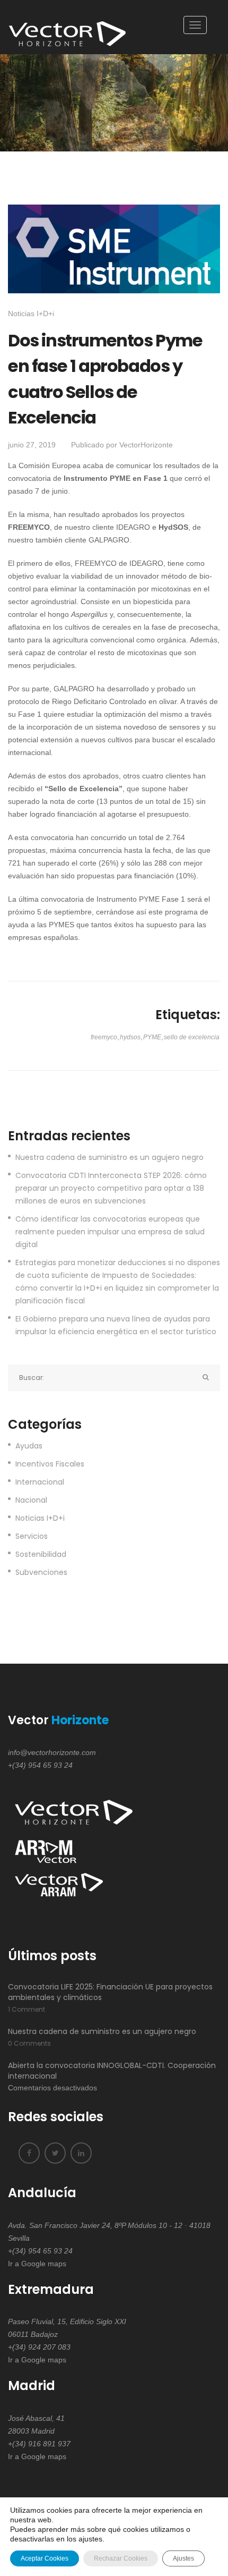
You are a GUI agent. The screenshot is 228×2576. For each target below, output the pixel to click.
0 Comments (29, 2043)
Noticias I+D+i (31, 313)
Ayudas (29, 1446)
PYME (152, 1037)
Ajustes (183, 2558)
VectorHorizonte (146, 445)
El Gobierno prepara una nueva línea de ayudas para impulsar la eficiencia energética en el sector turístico (116, 1325)
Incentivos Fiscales (50, 1464)
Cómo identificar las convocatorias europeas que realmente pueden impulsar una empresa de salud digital (110, 1232)
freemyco (104, 1037)
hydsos (130, 1037)
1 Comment (27, 2009)
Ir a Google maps (37, 2264)
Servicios (32, 1536)
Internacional (40, 1482)
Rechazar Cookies (121, 2558)
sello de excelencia (192, 1037)
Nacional (31, 1500)
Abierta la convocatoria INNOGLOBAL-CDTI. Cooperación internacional (112, 2071)
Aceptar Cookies (45, 2558)
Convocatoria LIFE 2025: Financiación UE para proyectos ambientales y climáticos (110, 1992)
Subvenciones (41, 1572)
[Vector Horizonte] (69, 27)
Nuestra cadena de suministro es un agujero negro (109, 1157)
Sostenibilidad (41, 1554)
